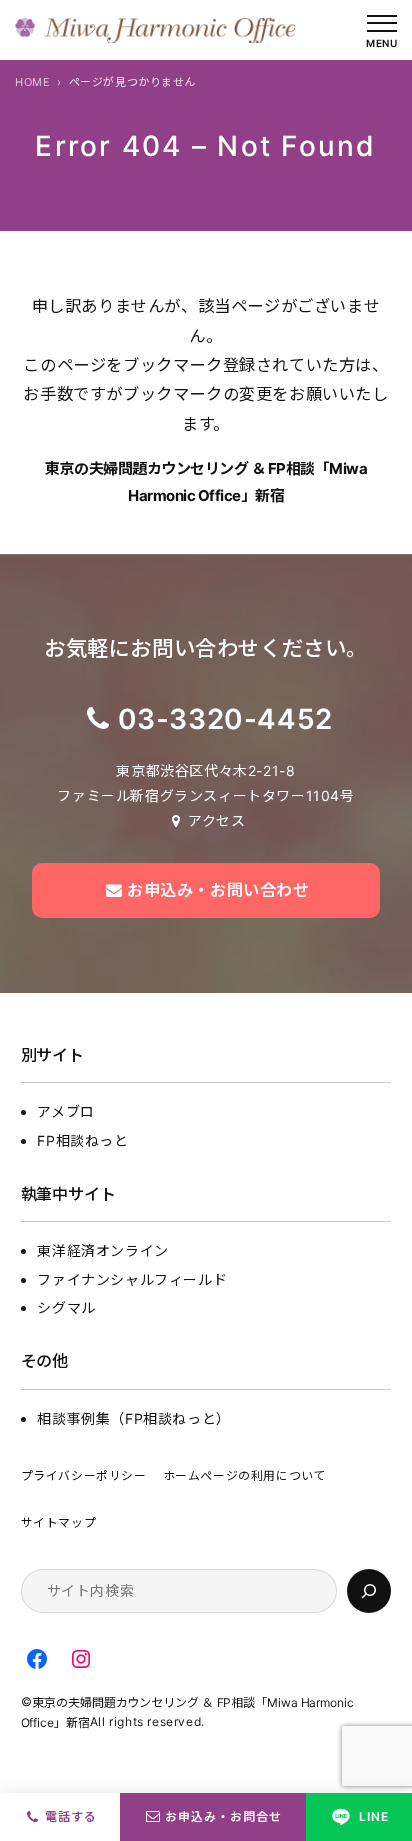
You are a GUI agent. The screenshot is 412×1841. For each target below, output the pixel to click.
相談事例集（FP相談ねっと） (133, 1418)
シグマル (66, 1307)
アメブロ (65, 1111)
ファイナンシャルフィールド (132, 1279)
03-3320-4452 (225, 719)
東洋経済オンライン (102, 1250)
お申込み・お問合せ (223, 1816)
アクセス (216, 820)
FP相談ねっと (82, 1140)
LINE (374, 1816)
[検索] (369, 1591)
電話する (71, 1816)
